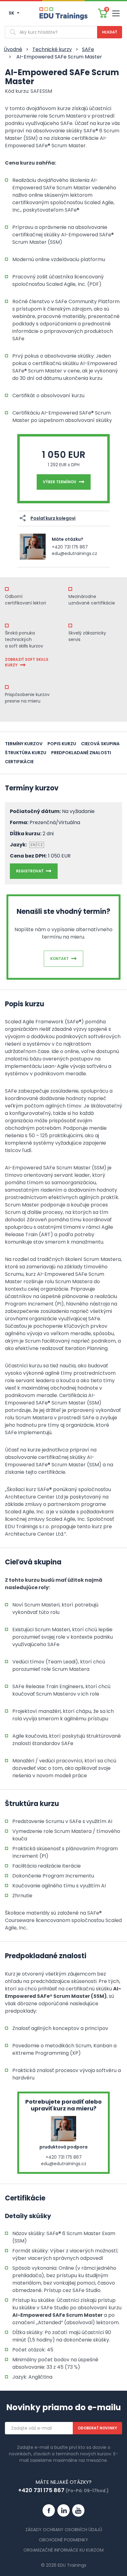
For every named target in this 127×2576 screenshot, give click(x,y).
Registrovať (30, 871)
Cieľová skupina (100, 744)
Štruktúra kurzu (26, 753)
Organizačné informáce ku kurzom (63, 2550)
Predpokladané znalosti (81, 753)
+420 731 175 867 (70, 547)
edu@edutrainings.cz (74, 553)
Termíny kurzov (24, 744)
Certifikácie (19, 762)
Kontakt (59, 959)
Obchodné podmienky (63, 2540)
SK (12, 13)
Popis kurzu (62, 744)
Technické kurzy (52, 49)
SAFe (88, 49)
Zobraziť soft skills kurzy (27, 662)
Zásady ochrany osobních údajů (64, 2530)
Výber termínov (60, 482)
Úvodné (13, 49)
